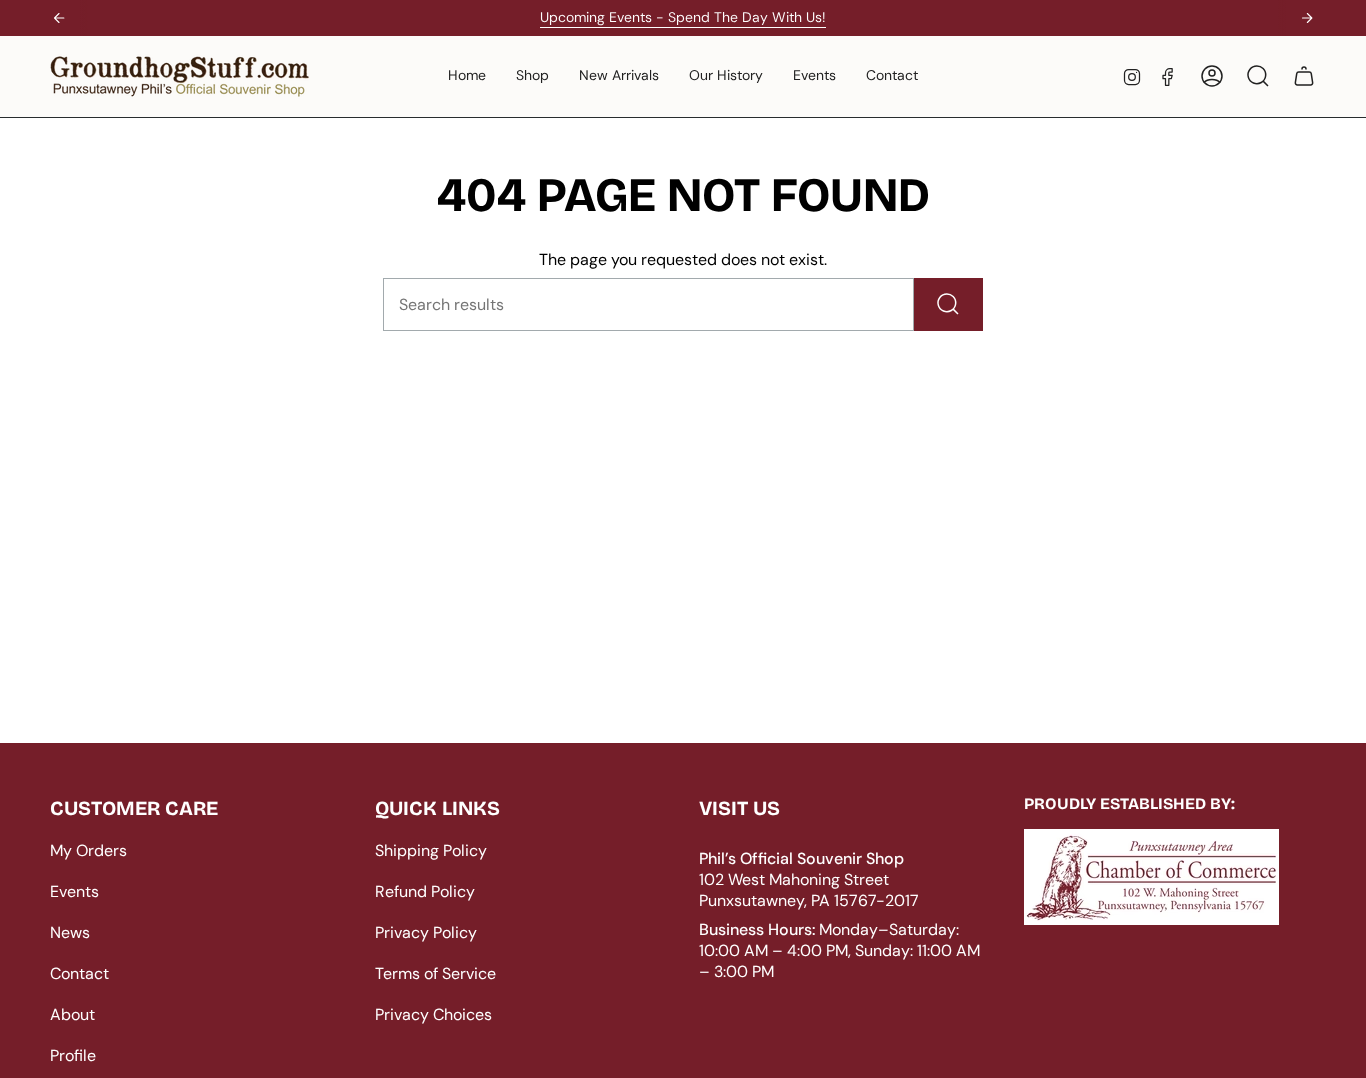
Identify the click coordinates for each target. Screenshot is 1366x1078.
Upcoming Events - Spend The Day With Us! (683, 17)
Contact (79, 973)
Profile (73, 1055)
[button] (532, 76)
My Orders (88, 850)
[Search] (948, 304)
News (70, 932)
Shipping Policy (431, 850)
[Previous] (59, 18)
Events (74, 891)
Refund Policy (425, 891)
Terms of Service (435, 973)
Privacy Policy (426, 932)
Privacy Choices (433, 1014)
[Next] (1307, 18)
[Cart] (1304, 76)
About (72, 1014)
